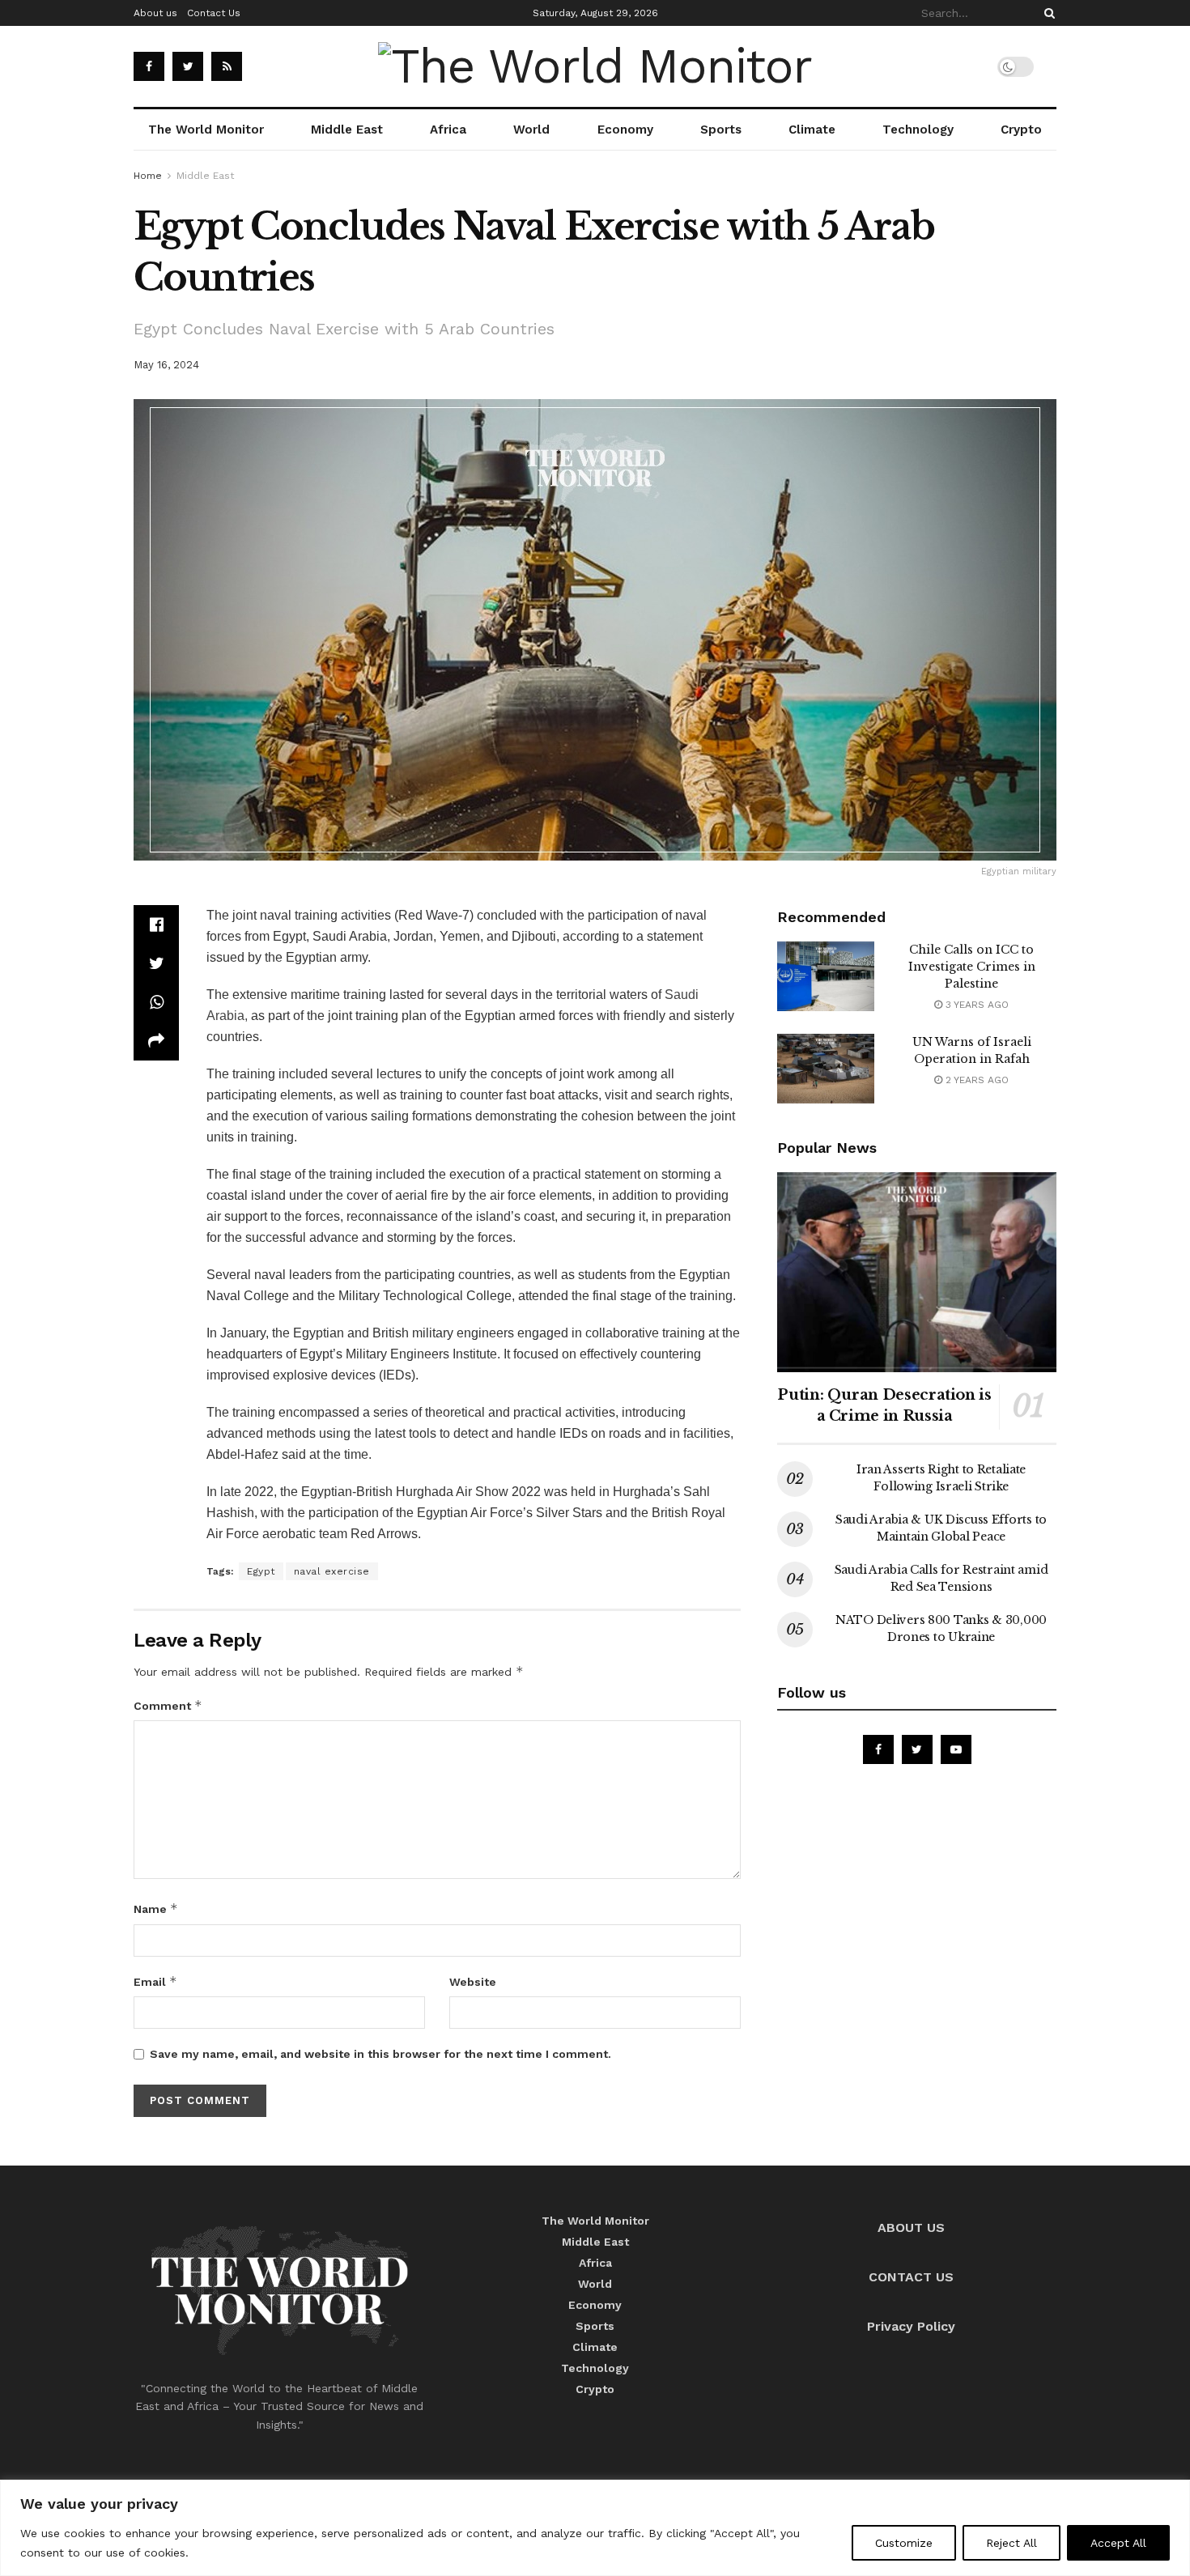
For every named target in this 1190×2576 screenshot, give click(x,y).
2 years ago (975, 1080)
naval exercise (332, 1571)
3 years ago (975, 1005)
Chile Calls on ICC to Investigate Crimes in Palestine (972, 967)
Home (148, 176)
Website (473, 1982)
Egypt (261, 1571)
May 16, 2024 (166, 365)
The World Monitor (206, 130)
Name (156, 1909)
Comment (168, 1705)
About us (155, 13)
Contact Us (214, 13)
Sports (721, 130)
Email (155, 1981)
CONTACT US (911, 2277)
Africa (448, 130)
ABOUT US (911, 2227)
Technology (918, 130)
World (531, 130)
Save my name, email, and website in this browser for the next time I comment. (380, 2054)
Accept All (1118, 2543)
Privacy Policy (911, 2326)
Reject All (1011, 2543)
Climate (812, 130)
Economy (625, 130)
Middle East (347, 130)
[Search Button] (1047, 13)
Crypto (1021, 130)
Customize (904, 2543)
